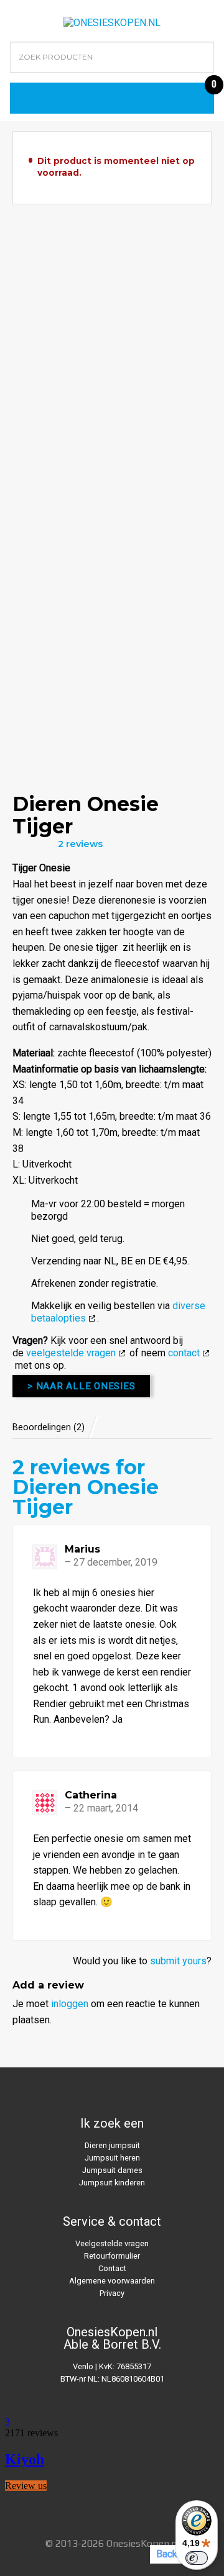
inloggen (70, 2004)
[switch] (197, 2558)
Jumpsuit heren (112, 2158)
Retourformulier (112, 2256)
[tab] (55, 1427)
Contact (112, 2268)
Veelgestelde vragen (112, 2243)
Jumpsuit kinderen (112, 2183)
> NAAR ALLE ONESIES (81, 1386)
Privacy (112, 2293)
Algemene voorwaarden (112, 2281)
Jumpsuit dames (112, 2170)
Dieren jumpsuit (112, 2145)
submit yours (178, 1961)
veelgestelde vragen (71, 1353)
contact (184, 1353)
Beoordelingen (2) (49, 1427)
